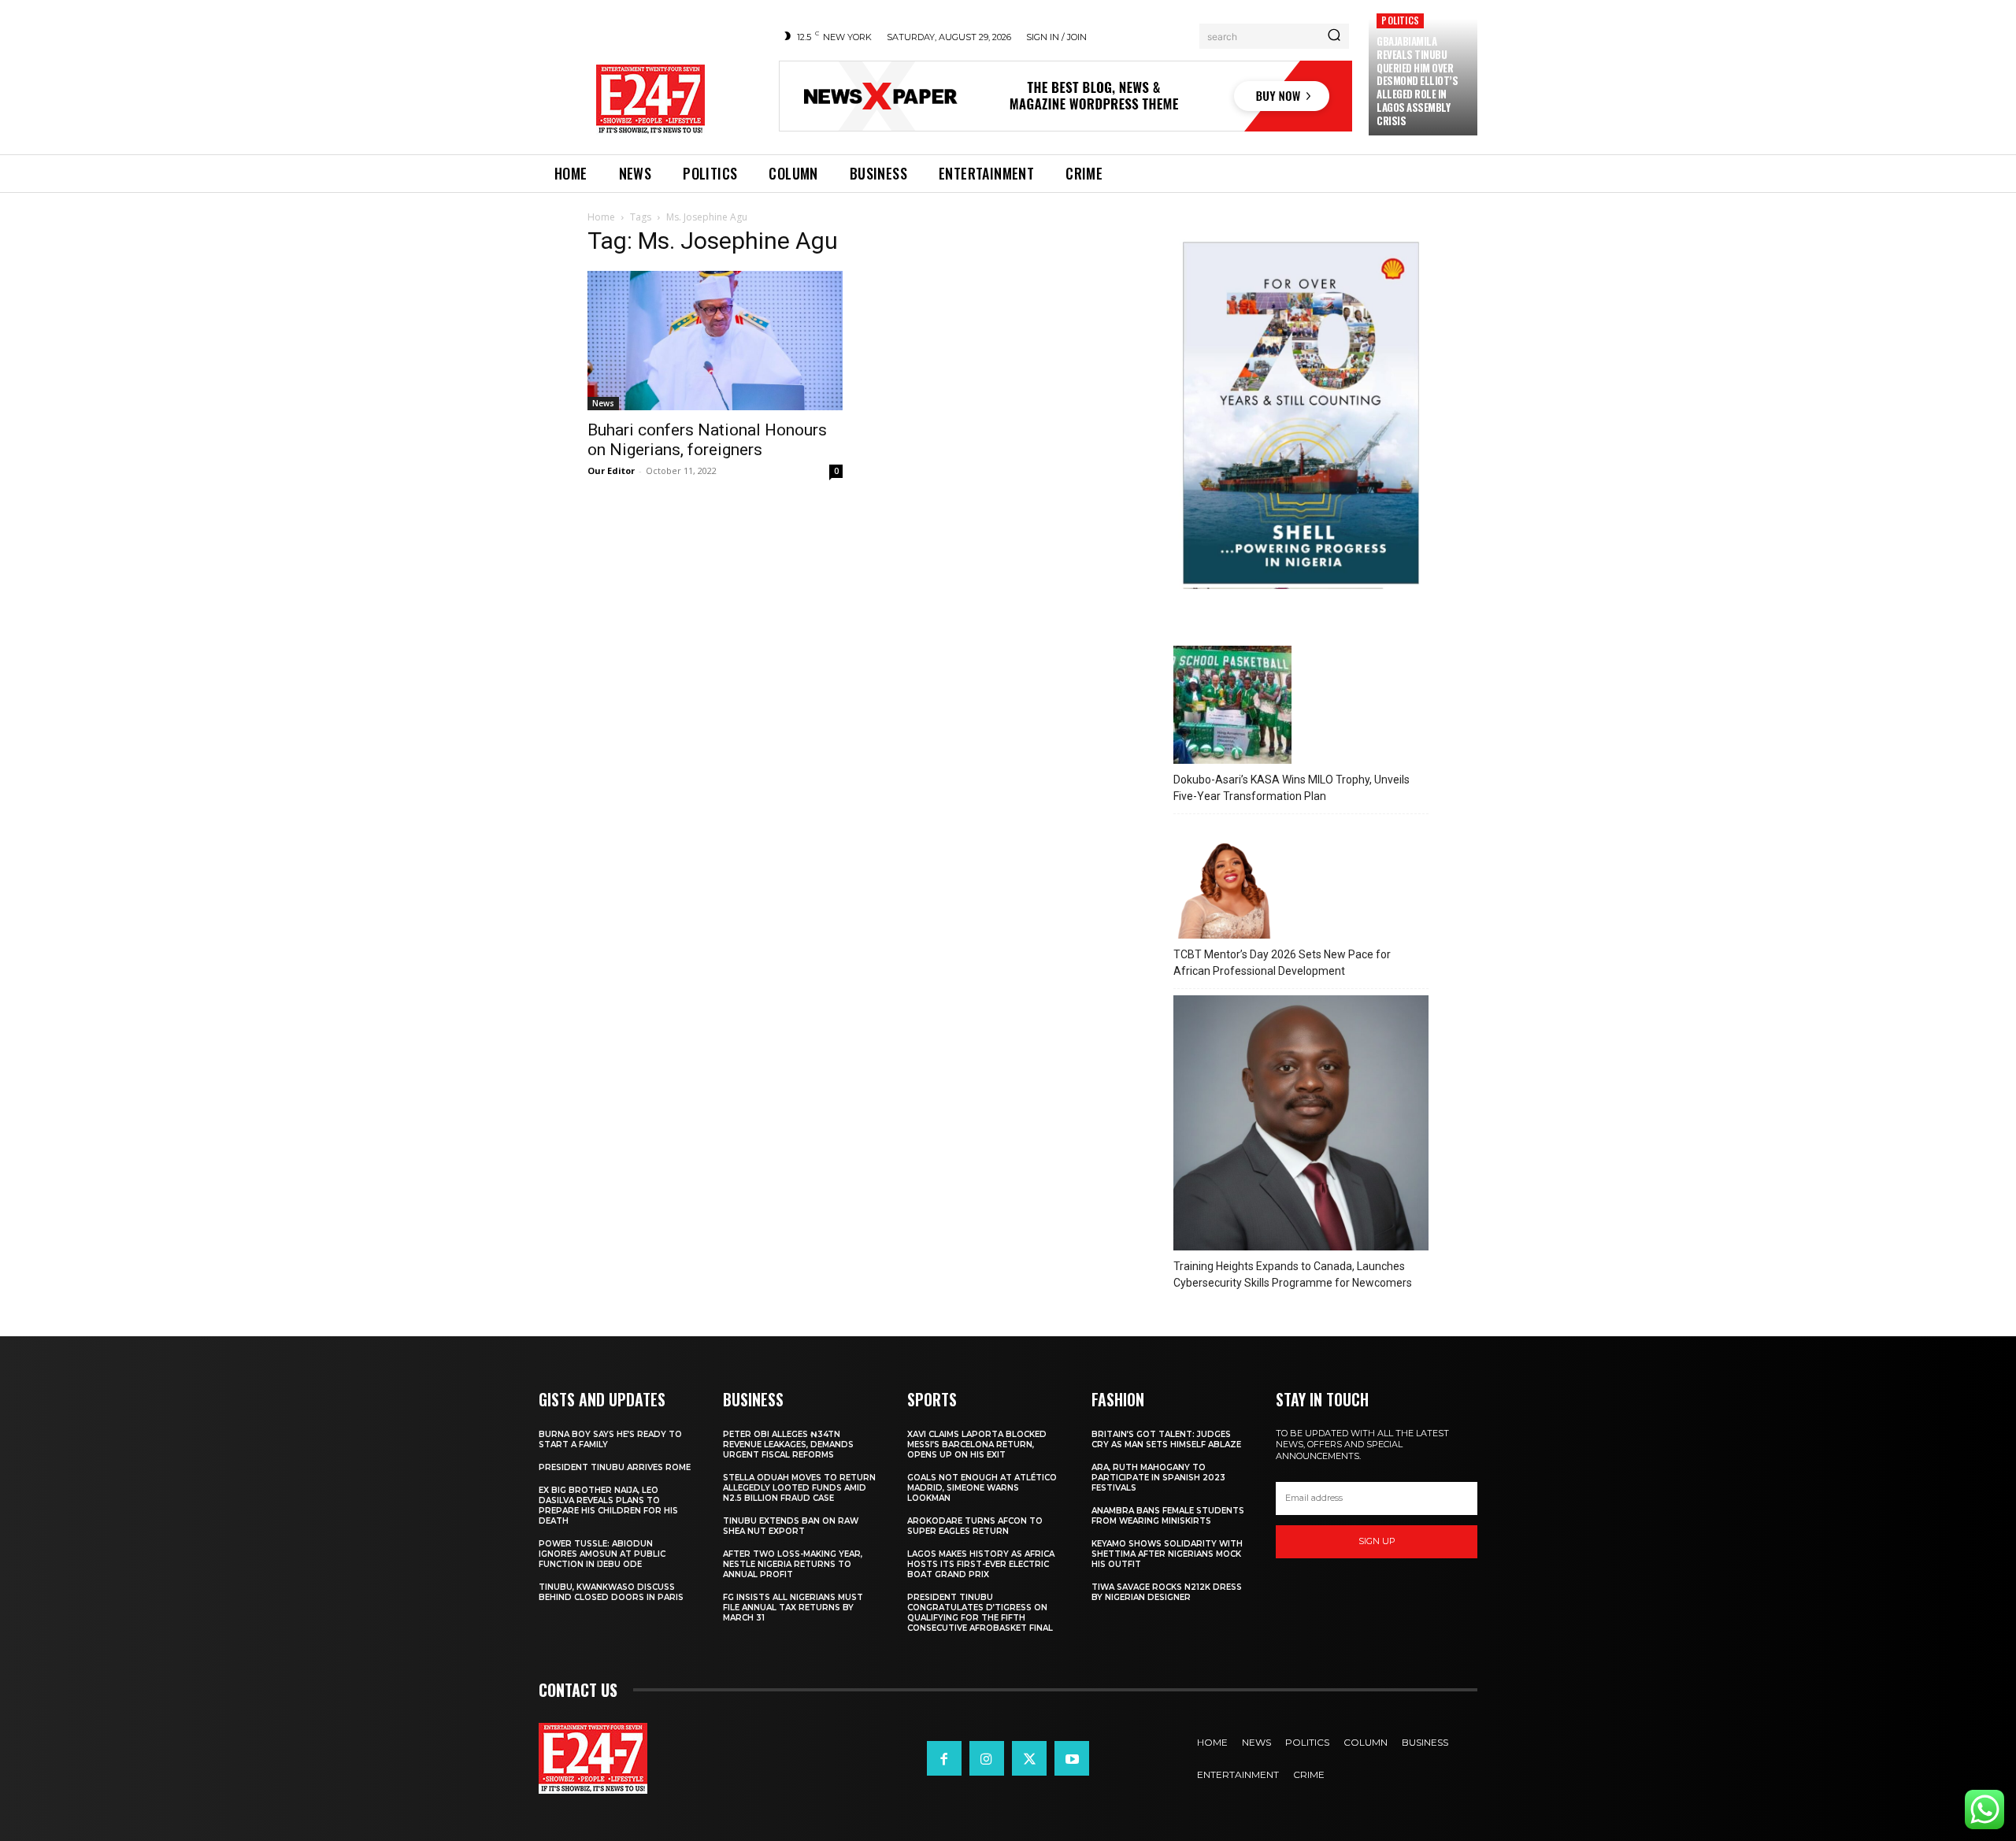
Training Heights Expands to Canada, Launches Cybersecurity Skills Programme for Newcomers (1293, 1274)
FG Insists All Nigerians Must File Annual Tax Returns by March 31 (793, 1608)
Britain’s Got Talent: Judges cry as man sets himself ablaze (1166, 1439)
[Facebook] (944, 1758)
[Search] (1334, 36)
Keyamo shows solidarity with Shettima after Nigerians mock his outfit (1167, 1554)
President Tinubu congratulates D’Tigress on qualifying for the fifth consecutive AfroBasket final (980, 1613)
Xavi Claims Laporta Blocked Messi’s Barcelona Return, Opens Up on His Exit (977, 1445)
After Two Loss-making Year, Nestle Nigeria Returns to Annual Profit (793, 1564)
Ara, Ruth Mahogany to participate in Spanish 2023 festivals (1158, 1478)
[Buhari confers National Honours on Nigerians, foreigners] (715, 341)
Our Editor (611, 470)
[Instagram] (987, 1758)
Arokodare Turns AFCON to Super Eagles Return (975, 1526)
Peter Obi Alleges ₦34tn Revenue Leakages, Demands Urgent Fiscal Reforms (788, 1445)
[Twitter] (1029, 1758)
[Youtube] (1072, 1758)
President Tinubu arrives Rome (615, 1467)
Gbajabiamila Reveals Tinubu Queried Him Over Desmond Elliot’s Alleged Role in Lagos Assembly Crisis (1417, 81)
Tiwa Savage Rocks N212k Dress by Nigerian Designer (1167, 1592)
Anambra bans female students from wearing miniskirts (1168, 1516)
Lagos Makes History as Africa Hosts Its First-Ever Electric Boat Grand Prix (981, 1564)
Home (601, 217)
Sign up (1377, 1541)
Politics (1400, 20)
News (603, 403)
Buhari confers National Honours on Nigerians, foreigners (707, 440)
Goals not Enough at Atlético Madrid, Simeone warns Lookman (982, 1488)
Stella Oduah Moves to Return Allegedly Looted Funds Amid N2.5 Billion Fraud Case (799, 1488)
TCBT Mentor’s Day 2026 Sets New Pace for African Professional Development (1282, 963)
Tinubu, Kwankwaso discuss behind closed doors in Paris (611, 1592)
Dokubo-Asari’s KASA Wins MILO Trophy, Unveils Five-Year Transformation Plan (1291, 788)
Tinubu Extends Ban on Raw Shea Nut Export (791, 1526)
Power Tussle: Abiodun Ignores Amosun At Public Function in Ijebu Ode (602, 1554)
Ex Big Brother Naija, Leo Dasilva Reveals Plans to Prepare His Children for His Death (608, 1506)
